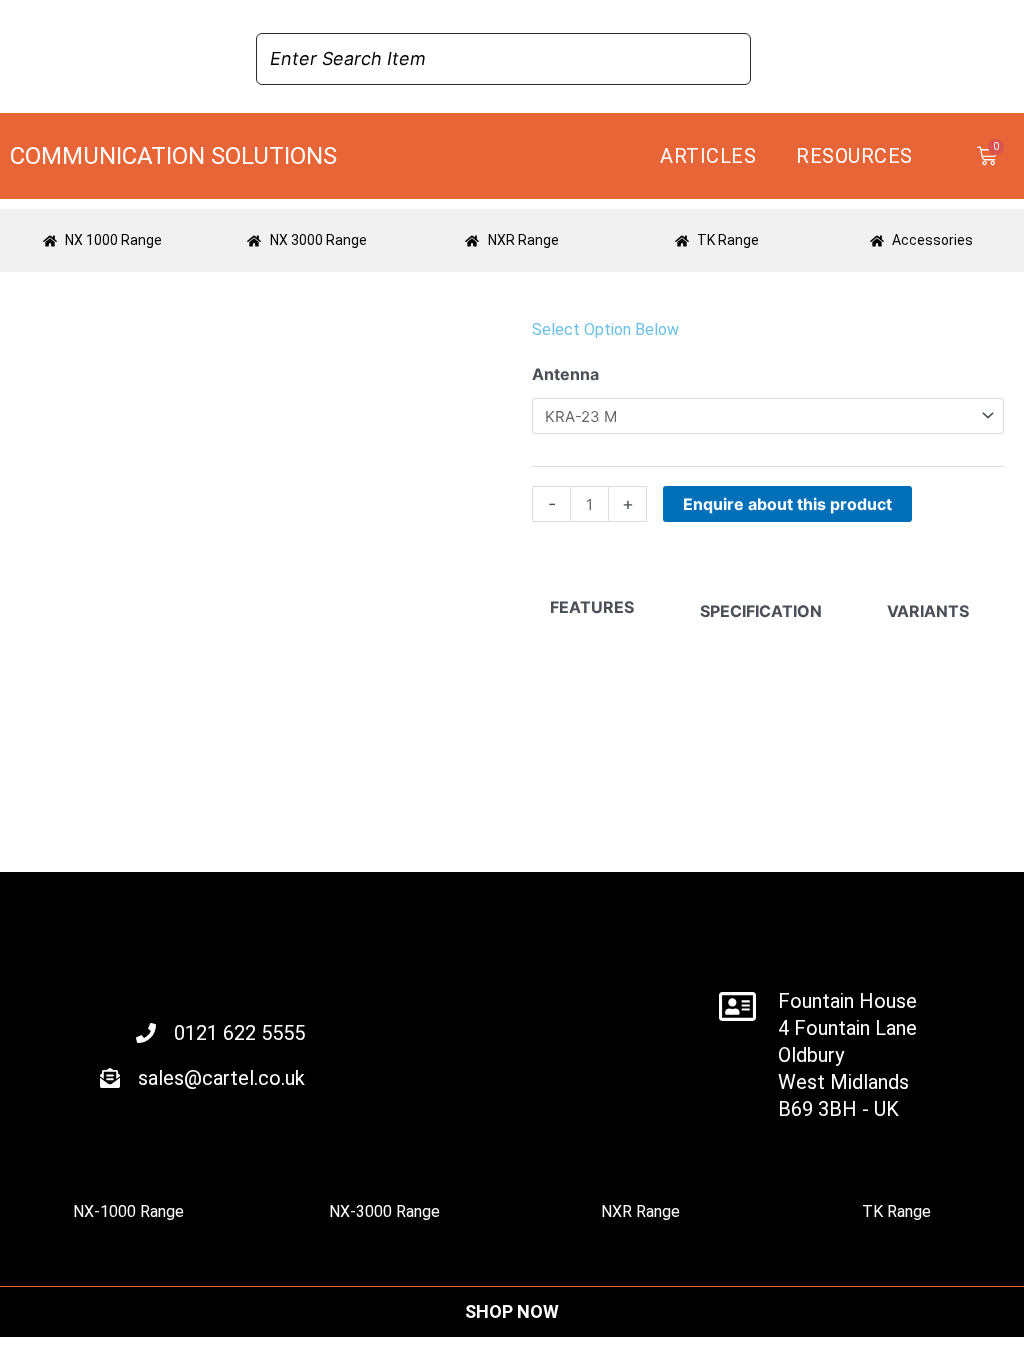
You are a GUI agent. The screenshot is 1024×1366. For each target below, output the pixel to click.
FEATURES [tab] (592, 607)
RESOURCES (854, 156)
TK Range (896, 1211)
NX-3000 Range (384, 1211)
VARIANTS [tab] (928, 611)
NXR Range (640, 1211)
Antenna (565, 374)
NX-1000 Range (128, 1211)
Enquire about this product (787, 504)
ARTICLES (708, 156)
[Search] (730, 59)
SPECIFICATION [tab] (761, 611)
